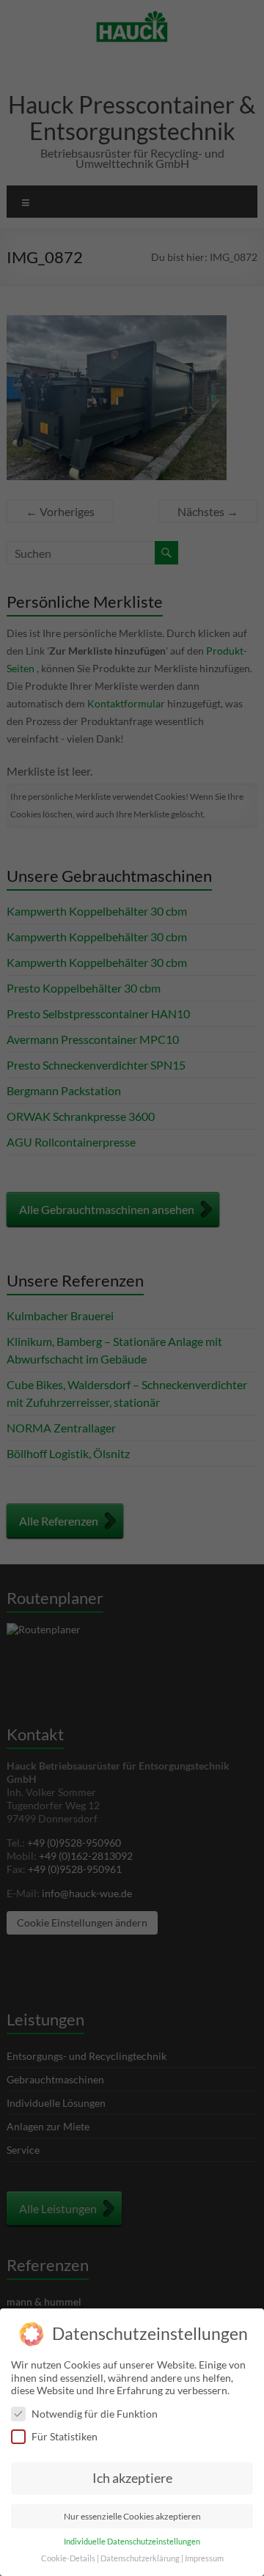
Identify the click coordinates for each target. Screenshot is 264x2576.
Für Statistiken (65, 2436)
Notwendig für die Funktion (95, 2414)
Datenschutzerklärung (140, 2558)
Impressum (204, 2558)
